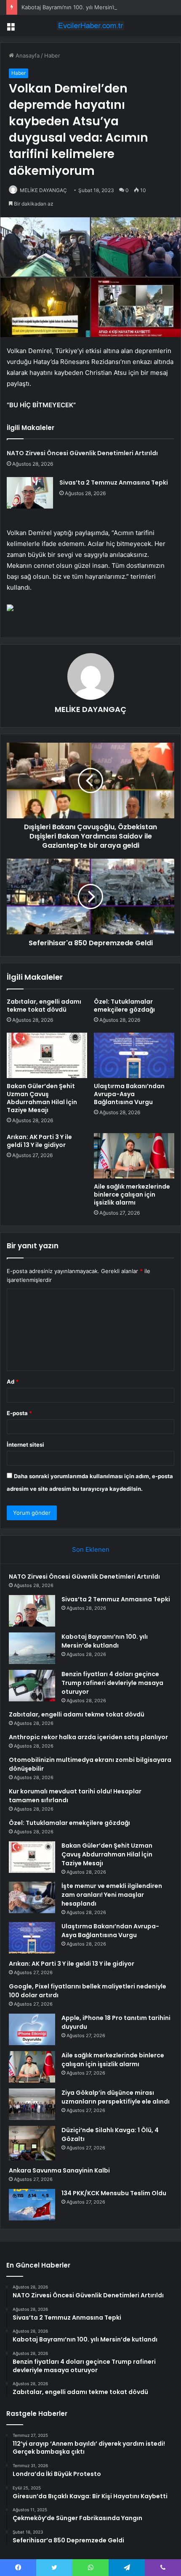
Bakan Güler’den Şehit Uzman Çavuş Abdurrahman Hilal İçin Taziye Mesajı (42, 1098)
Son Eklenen (91, 1549)
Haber (52, 55)
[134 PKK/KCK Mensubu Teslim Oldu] (32, 2205)
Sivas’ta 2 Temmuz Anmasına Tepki (114, 483)
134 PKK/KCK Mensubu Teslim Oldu (114, 2193)
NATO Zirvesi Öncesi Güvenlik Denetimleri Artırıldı (82, 453)
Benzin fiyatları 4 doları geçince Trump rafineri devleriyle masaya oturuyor (112, 1683)
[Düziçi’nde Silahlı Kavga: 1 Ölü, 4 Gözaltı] (32, 2143)
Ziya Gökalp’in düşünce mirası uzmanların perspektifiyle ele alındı (116, 2097)
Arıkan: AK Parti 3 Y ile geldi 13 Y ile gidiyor (39, 1141)
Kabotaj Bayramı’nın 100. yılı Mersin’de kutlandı (82, 7)
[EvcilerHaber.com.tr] (90, 26)
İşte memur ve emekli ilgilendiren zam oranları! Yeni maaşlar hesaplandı (112, 1895)
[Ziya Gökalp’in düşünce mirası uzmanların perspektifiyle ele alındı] (32, 2104)
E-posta (19, 1413)
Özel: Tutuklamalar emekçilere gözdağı (124, 1006)
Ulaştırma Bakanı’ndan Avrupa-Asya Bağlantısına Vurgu (129, 1094)
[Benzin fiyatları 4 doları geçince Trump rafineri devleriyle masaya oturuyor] (32, 1686)
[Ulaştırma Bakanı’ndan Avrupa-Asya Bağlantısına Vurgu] (134, 1055)
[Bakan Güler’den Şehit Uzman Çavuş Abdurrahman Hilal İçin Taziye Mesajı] (47, 1055)
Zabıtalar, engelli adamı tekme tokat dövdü (44, 1006)
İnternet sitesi (25, 1445)
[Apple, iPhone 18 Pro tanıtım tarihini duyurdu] (32, 2029)
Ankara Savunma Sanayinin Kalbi (59, 2170)
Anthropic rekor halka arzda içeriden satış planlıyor (88, 1737)
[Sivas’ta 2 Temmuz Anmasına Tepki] (30, 493)
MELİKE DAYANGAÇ (43, 190)
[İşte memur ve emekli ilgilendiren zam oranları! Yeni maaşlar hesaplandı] (32, 1897)
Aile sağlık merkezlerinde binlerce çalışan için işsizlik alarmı (132, 1194)
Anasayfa (27, 55)
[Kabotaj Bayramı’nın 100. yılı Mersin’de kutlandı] (32, 1648)
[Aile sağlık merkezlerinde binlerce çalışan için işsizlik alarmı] (134, 1156)
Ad (13, 1382)
